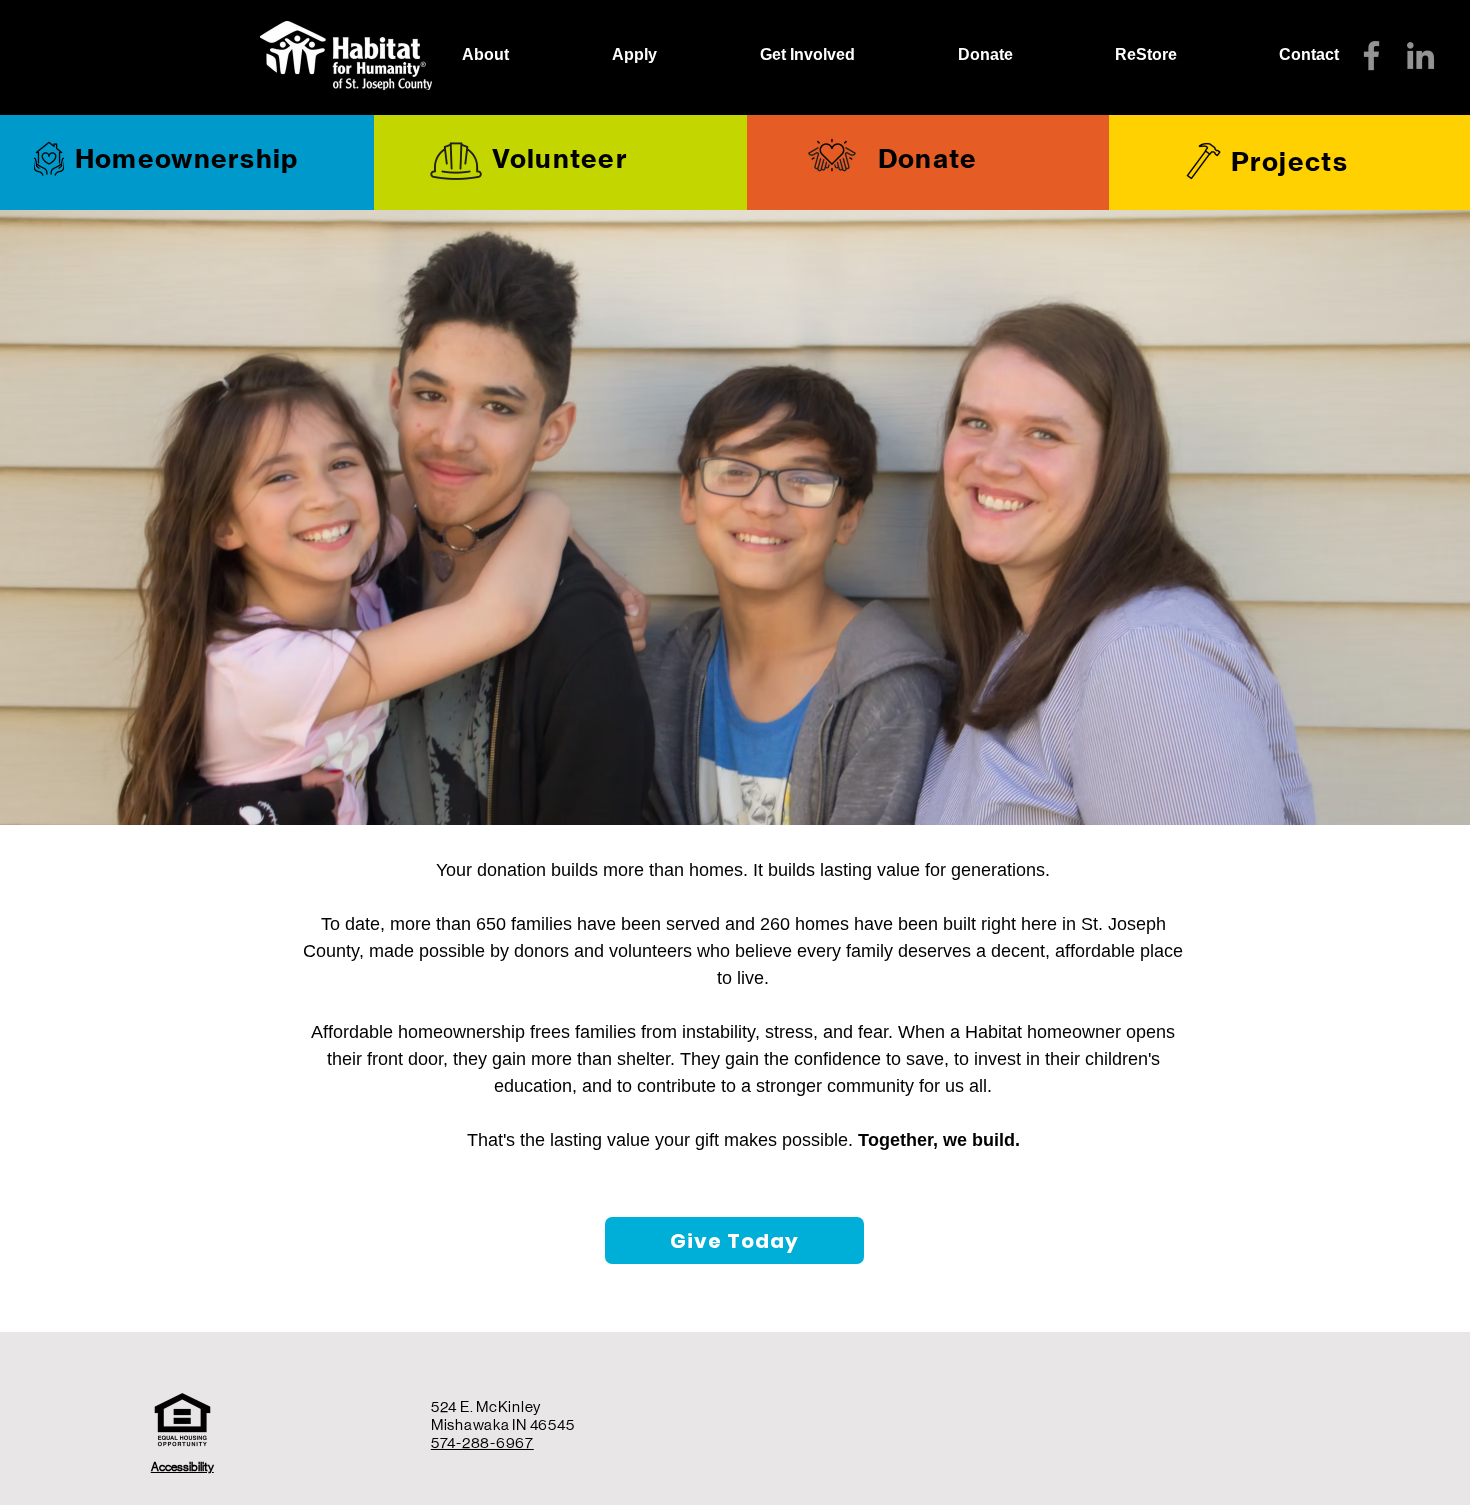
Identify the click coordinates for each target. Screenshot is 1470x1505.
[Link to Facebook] (1371, 55)
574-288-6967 (482, 1442)
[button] (634, 55)
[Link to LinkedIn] (1420, 55)
